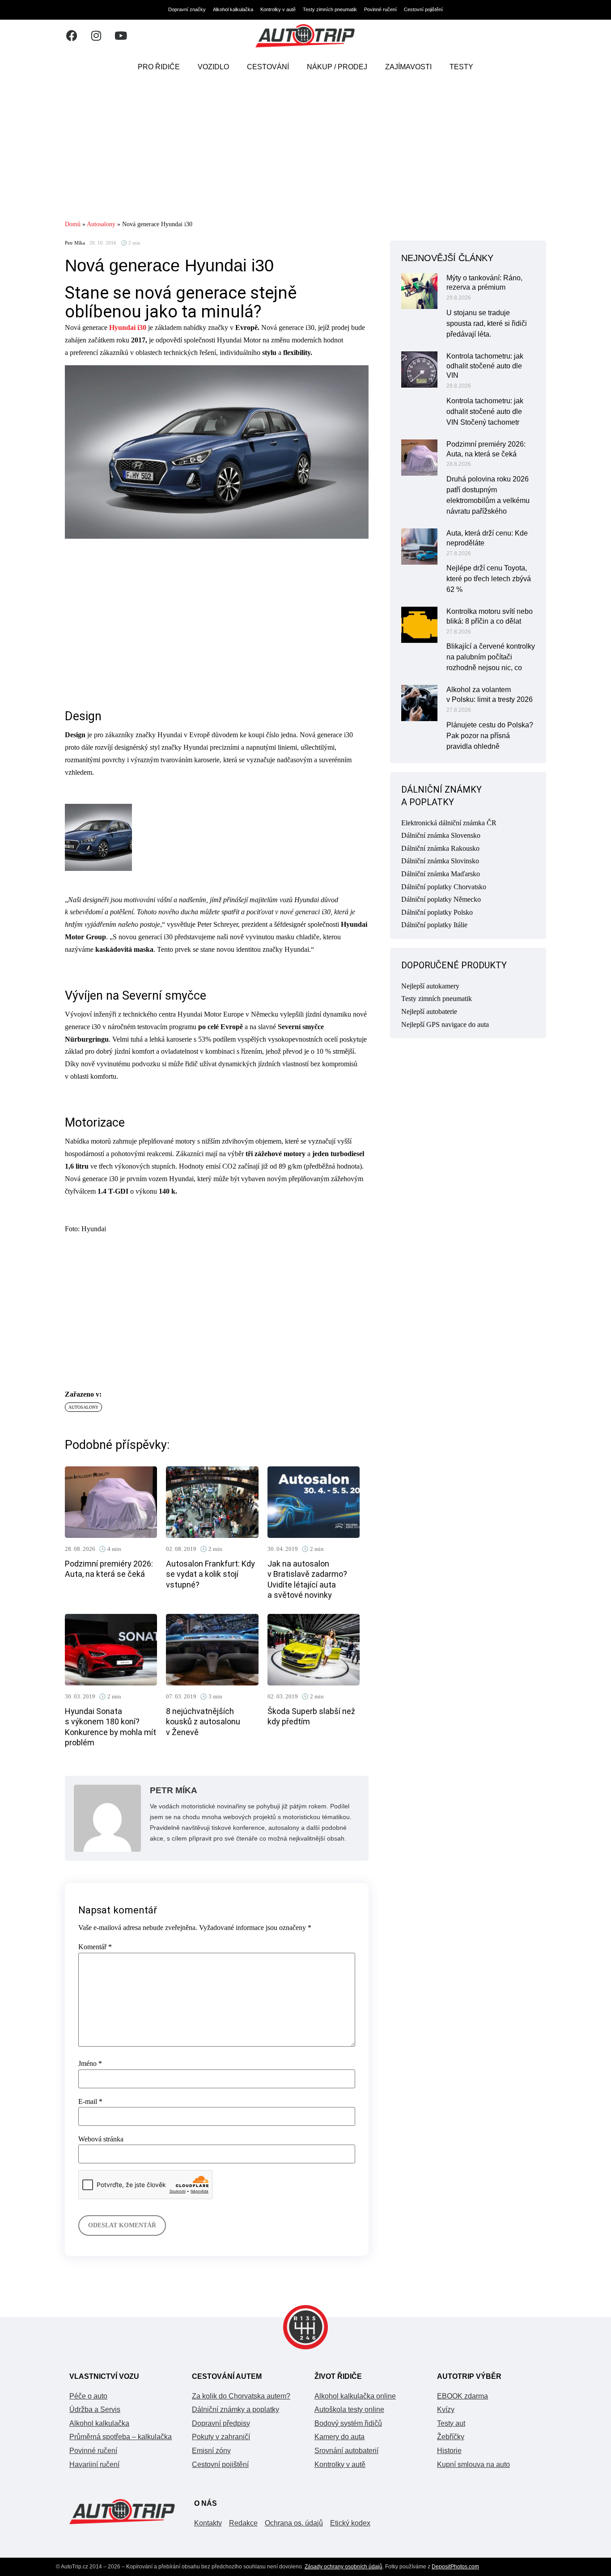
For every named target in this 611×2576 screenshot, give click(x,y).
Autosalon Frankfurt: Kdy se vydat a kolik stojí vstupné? (210, 1574)
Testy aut (451, 2423)
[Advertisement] (305, 150)
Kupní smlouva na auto (473, 2464)
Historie (449, 2451)
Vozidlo (213, 67)
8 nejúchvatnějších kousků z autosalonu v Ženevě (203, 1722)
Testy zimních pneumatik (330, 9)
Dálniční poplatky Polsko (437, 912)
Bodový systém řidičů (348, 2423)
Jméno (90, 2064)
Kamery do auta (339, 2437)
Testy (461, 67)
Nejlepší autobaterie (429, 1011)
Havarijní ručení (94, 2464)
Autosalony (101, 224)
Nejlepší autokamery (430, 986)
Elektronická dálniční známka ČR (449, 823)
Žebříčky (451, 2437)
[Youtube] (121, 36)
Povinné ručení (380, 9)
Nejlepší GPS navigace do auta (445, 1024)
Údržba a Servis (95, 2409)
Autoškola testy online (349, 2409)
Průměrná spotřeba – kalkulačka (121, 2437)
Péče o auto (88, 2396)
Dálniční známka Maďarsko (441, 874)
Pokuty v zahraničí (221, 2437)
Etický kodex (350, 2523)
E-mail (90, 2102)
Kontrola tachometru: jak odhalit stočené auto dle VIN (485, 366)
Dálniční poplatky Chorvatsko (444, 887)
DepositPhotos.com (455, 2567)
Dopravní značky (187, 9)
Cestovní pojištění (423, 9)
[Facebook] (72, 36)
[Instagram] (96, 36)
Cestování (268, 67)
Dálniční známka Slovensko (441, 835)
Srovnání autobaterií (346, 2451)
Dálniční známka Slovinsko (440, 861)
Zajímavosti (408, 67)
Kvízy (446, 2409)
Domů (73, 224)
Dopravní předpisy (221, 2423)
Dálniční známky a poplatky (235, 2409)
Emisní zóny (211, 2451)
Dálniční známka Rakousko (440, 848)
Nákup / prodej (337, 67)
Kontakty (208, 2523)
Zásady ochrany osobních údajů (344, 2567)
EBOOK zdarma (462, 2396)
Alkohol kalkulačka (233, 9)
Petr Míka (75, 243)
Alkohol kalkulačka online (355, 2396)
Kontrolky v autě (278, 9)
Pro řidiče (159, 67)
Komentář (95, 1947)
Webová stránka (101, 2139)
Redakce (243, 2523)
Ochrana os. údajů (294, 2523)
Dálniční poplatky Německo (441, 899)
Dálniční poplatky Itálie (434, 925)
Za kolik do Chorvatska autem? (241, 2396)
